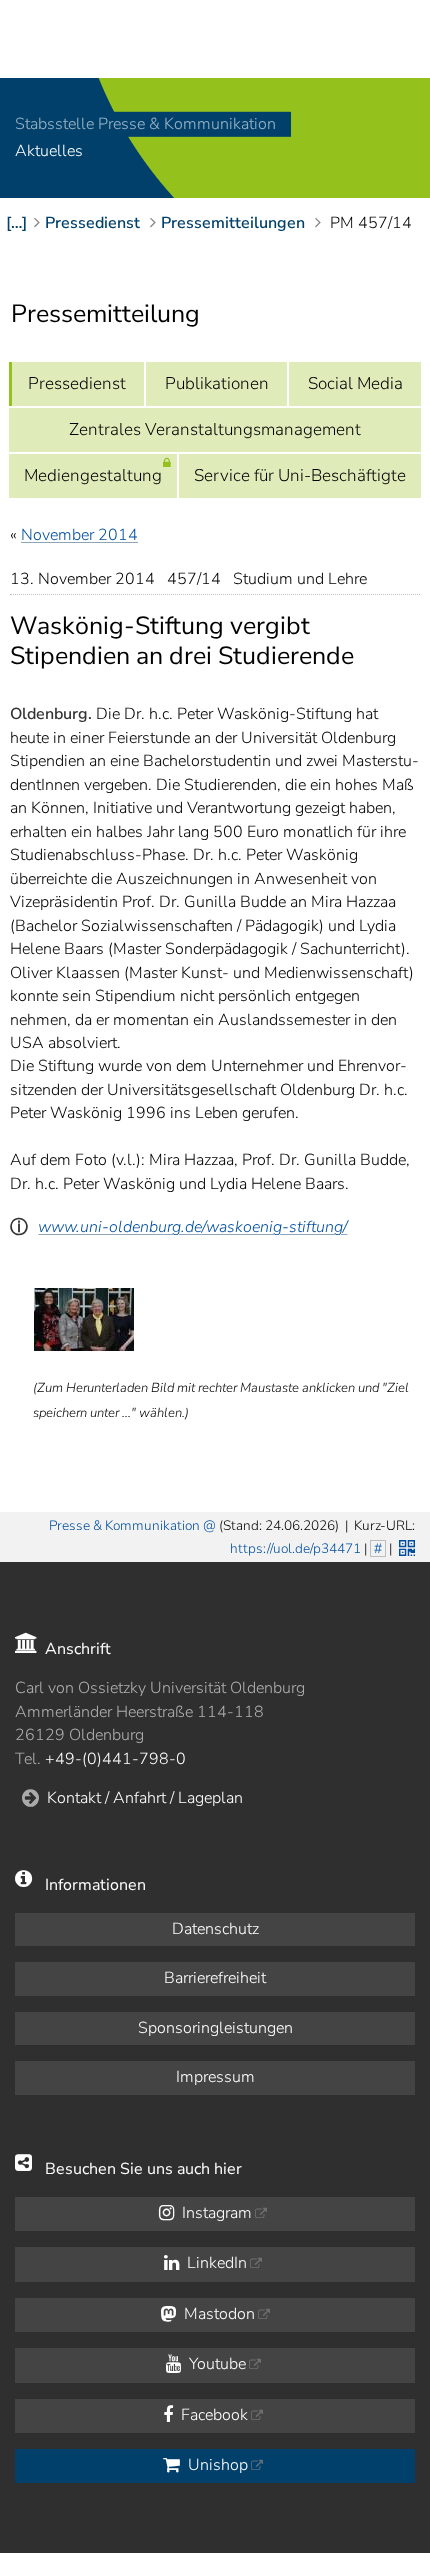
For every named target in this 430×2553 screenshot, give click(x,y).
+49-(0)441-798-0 (115, 1759)
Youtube (215, 2364)
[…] (16, 223)
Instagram (215, 2213)
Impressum (215, 2077)
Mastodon (217, 2314)
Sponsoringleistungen (215, 2028)
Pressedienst (77, 383)
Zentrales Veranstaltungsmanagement (215, 429)
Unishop (216, 2465)
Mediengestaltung (93, 475)
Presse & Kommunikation (124, 1525)
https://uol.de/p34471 (295, 1548)
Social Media (355, 383)
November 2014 (79, 535)
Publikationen (217, 383)
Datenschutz (215, 1929)
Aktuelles (49, 152)
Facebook (212, 2415)
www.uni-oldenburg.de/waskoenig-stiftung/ (192, 1227)
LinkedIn (215, 2263)
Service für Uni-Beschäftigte (300, 475)
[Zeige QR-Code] (405, 1546)
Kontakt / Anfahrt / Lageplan (145, 1798)
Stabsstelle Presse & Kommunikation (145, 124)
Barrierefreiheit (215, 1978)
